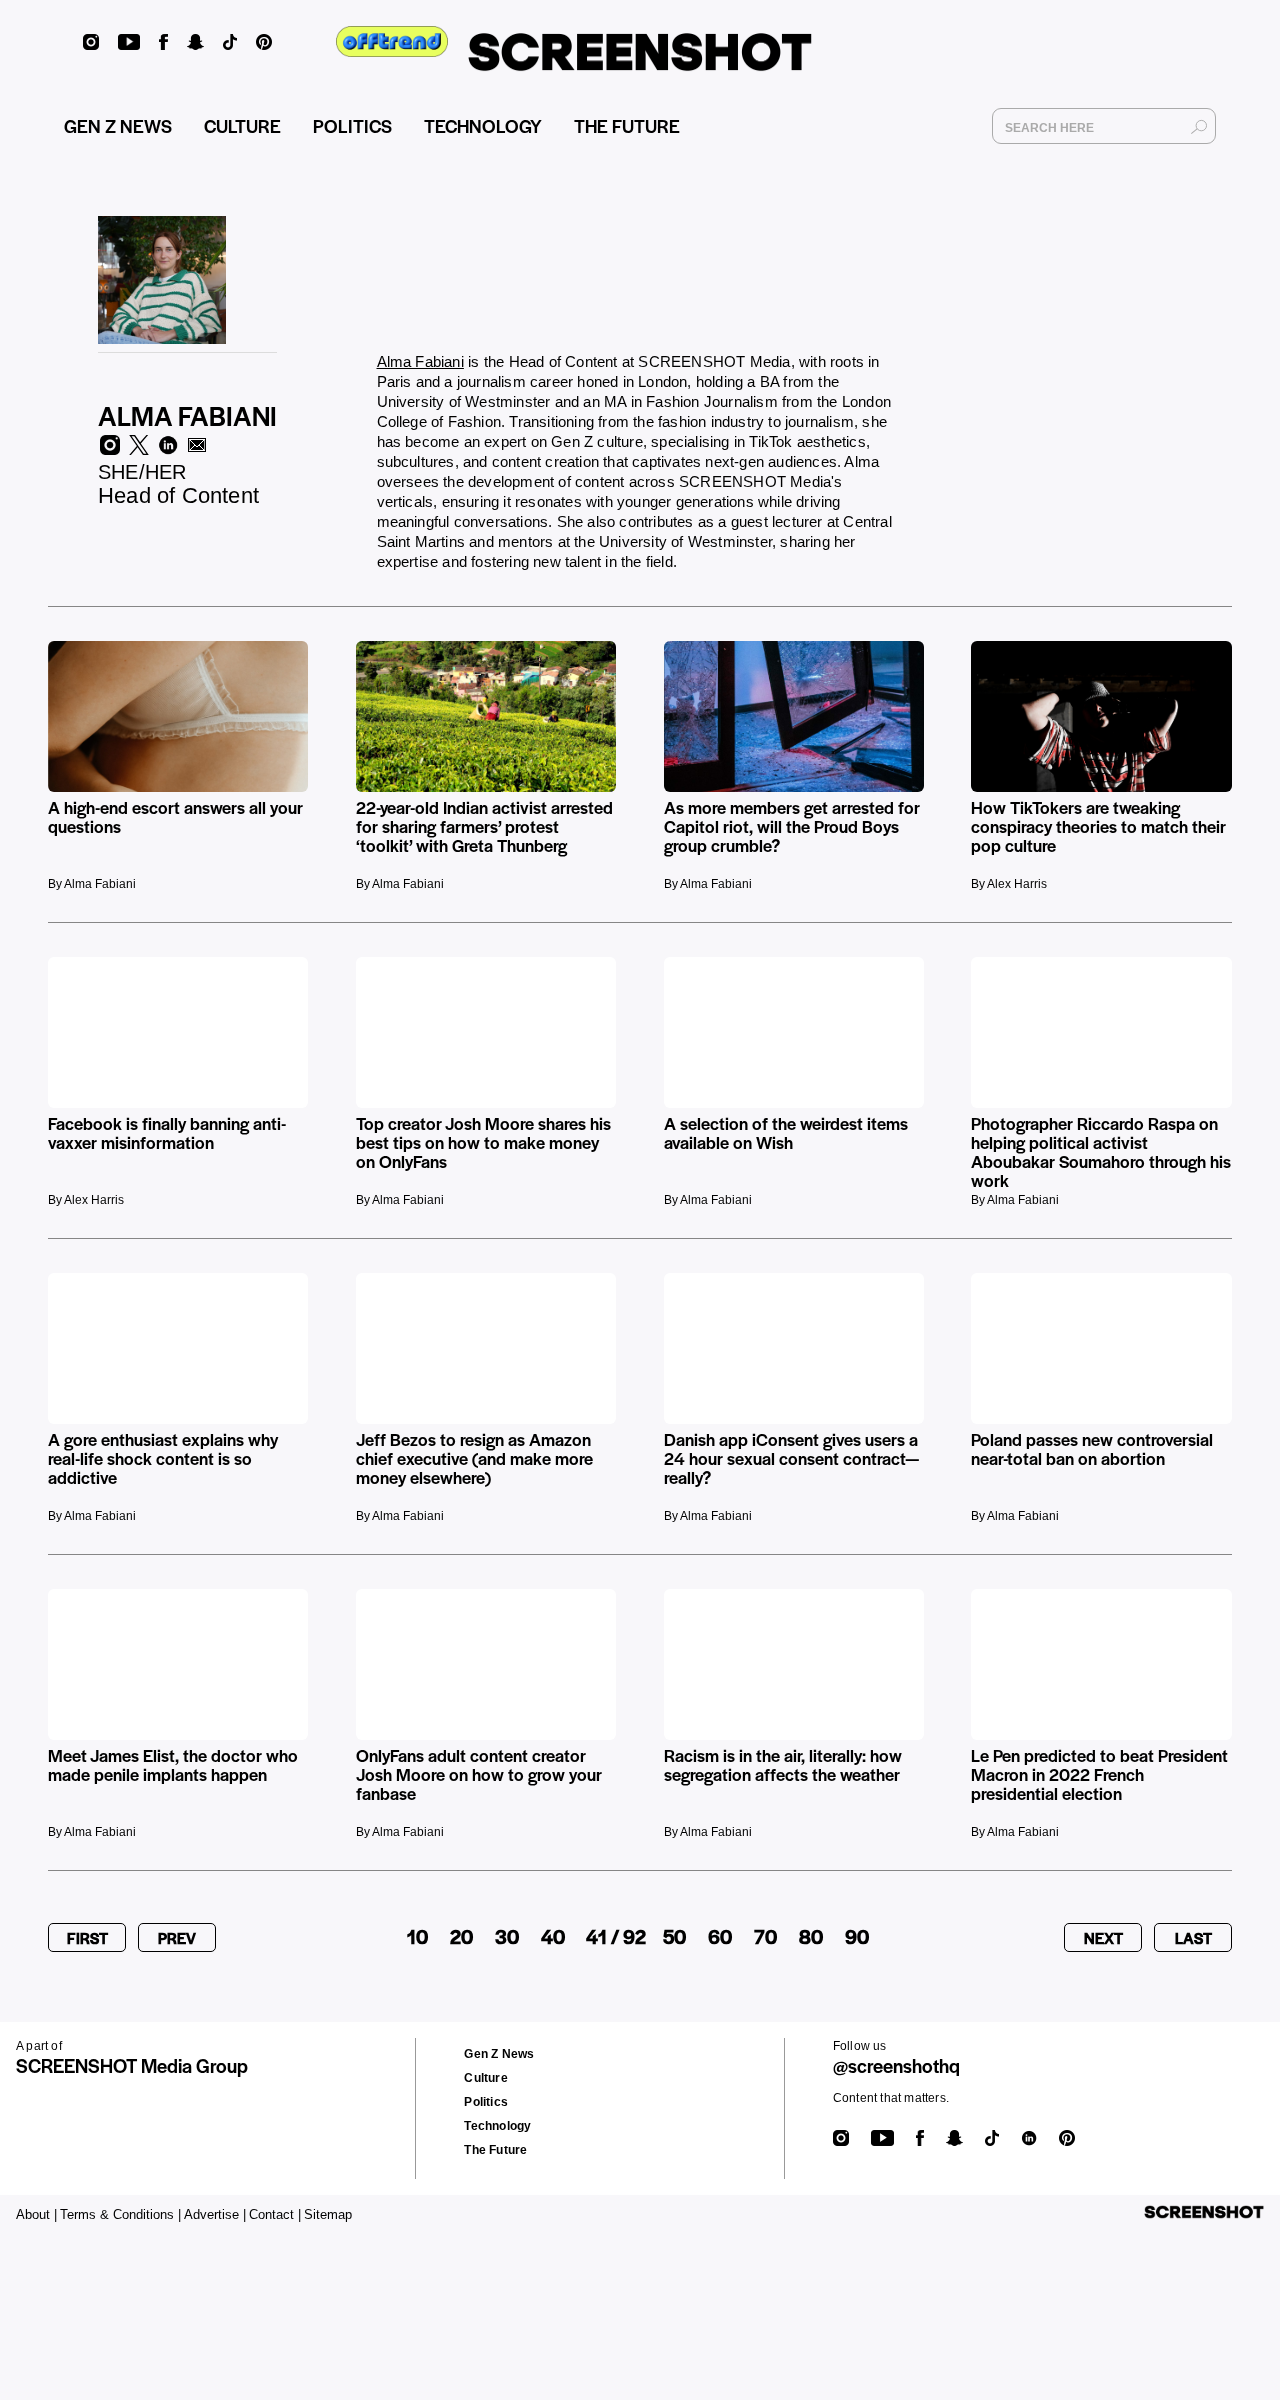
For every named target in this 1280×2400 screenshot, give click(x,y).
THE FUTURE (627, 125)
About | (36, 2214)
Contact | (275, 2214)
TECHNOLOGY (483, 125)
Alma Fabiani (420, 361)
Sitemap (328, 2214)
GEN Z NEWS (118, 125)
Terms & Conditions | (120, 2214)
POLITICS (352, 125)
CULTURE (242, 125)
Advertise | (215, 2214)
